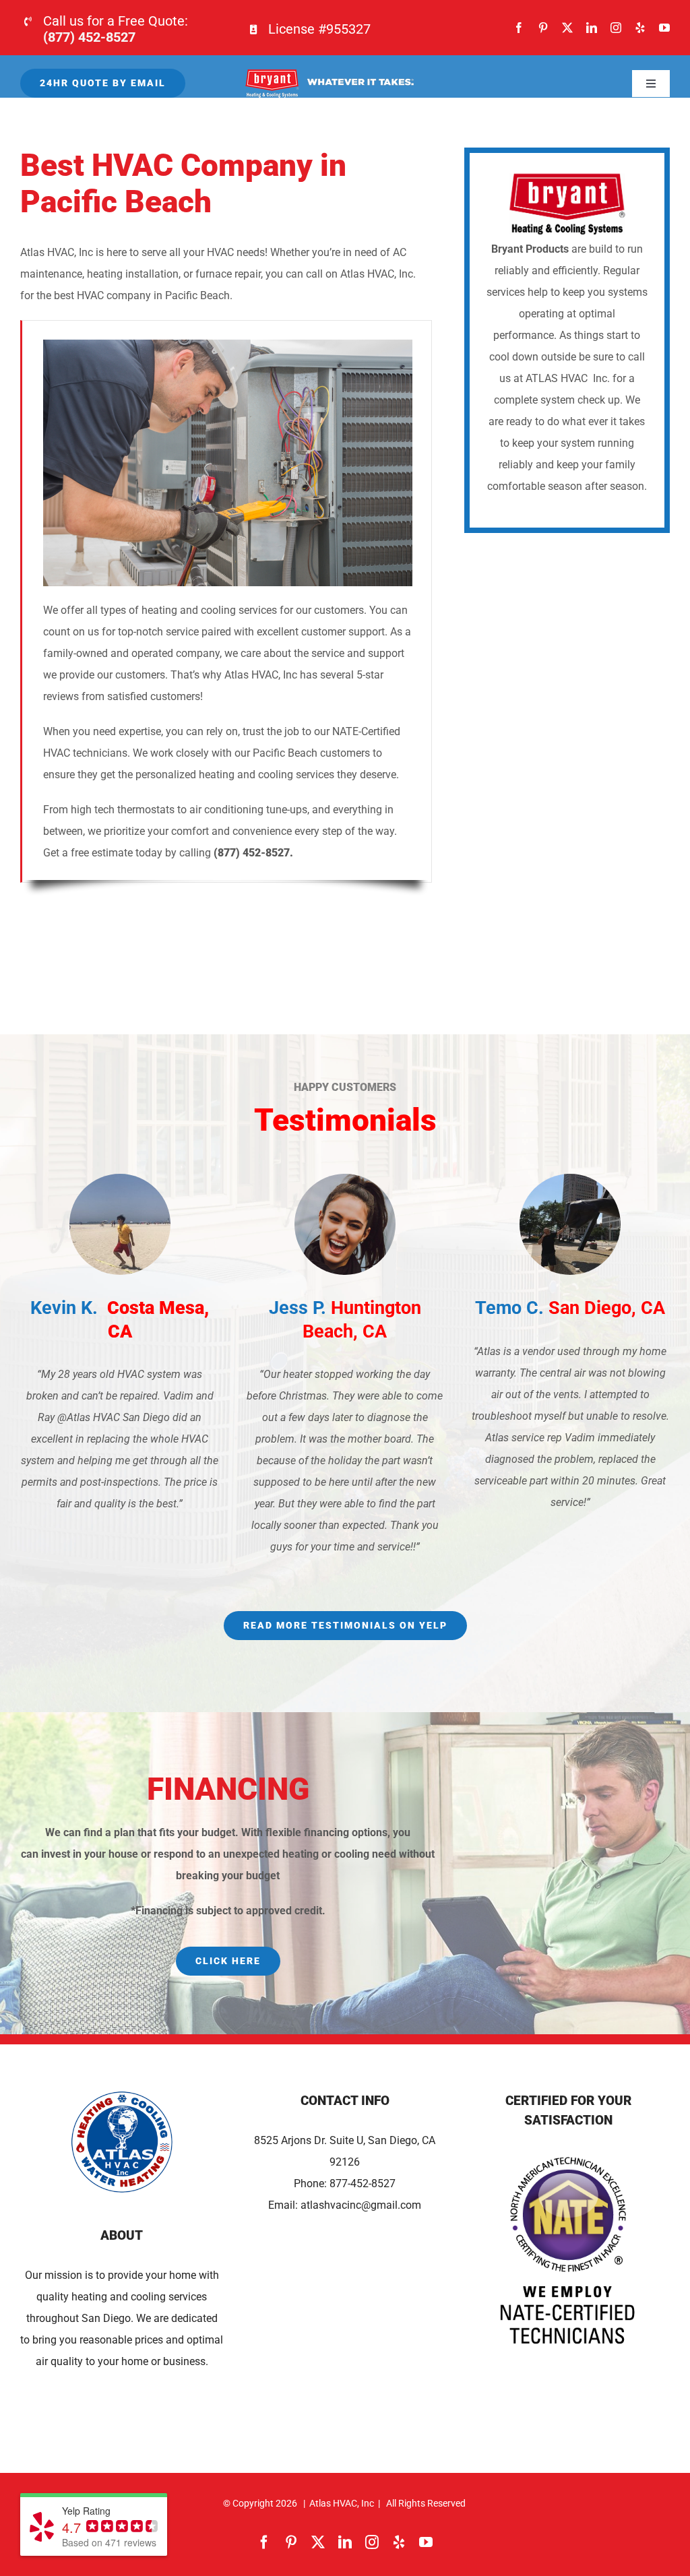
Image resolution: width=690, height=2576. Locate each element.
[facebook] (519, 28)
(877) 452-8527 (89, 37)
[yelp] (640, 28)
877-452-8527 (363, 2184)
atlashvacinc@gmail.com (361, 2205)
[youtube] (664, 28)
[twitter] (567, 28)
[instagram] (616, 28)
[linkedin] (592, 28)
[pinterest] (543, 28)
